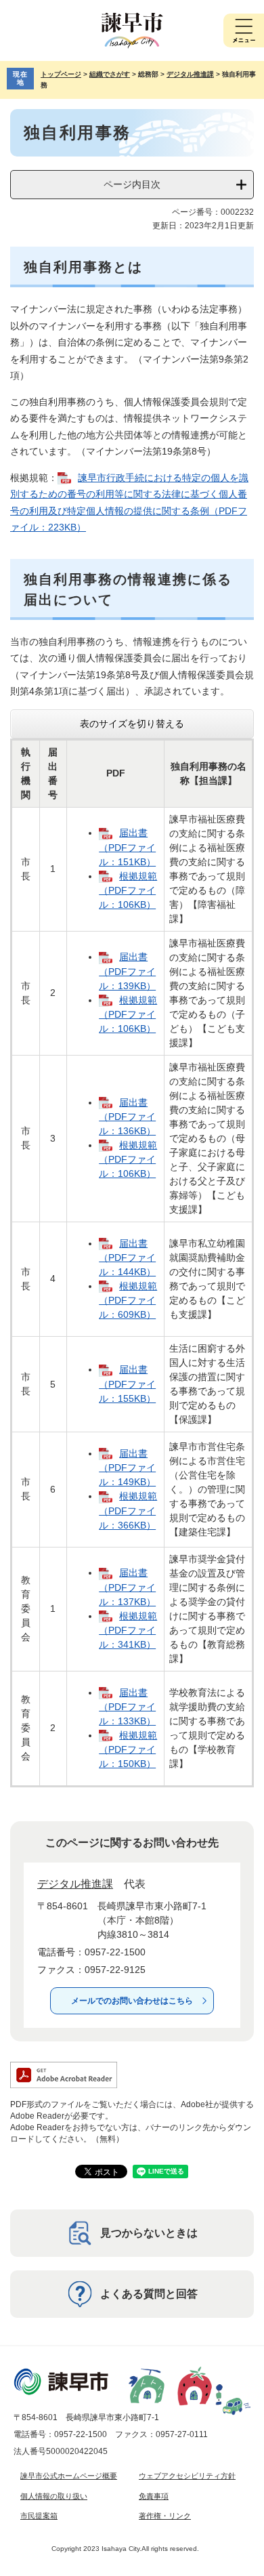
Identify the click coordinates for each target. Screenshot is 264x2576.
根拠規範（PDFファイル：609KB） (128, 1300)
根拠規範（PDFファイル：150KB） (128, 1749)
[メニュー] (244, 30)
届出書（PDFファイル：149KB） (127, 1468)
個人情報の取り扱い (54, 2496)
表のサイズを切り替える (132, 724)
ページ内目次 (132, 184)
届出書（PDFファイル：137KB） (127, 1587)
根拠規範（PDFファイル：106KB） (128, 890)
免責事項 (154, 2496)
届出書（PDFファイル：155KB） (127, 1384)
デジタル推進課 (190, 74)
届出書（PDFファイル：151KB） (127, 847)
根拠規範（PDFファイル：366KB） (128, 1510)
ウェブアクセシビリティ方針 (187, 2476)
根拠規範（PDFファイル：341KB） (128, 1630)
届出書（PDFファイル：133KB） (127, 1707)
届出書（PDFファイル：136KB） (127, 1117)
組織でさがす (110, 74)
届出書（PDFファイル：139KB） (127, 971)
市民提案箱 (39, 2516)
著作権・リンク (165, 2516)
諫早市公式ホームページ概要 (69, 2476)
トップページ (61, 74)
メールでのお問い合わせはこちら (132, 2001)
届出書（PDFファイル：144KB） (127, 1258)
